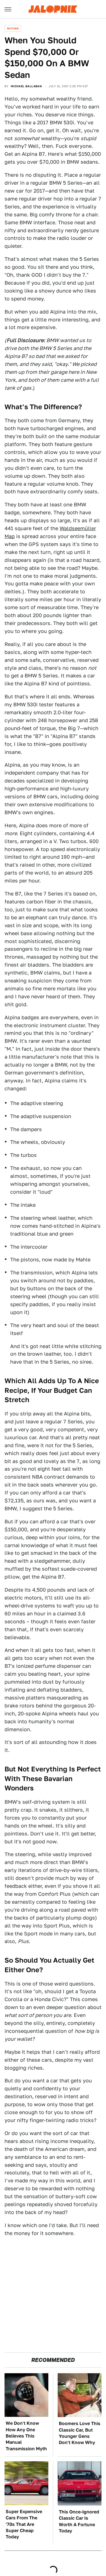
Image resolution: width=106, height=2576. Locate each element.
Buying (13, 28)
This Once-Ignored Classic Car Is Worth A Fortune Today (79, 2521)
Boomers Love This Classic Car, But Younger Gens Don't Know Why (80, 2433)
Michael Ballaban (26, 86)
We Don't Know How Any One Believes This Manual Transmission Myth (26, 2436)
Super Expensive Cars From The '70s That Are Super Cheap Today (24, 2524)
